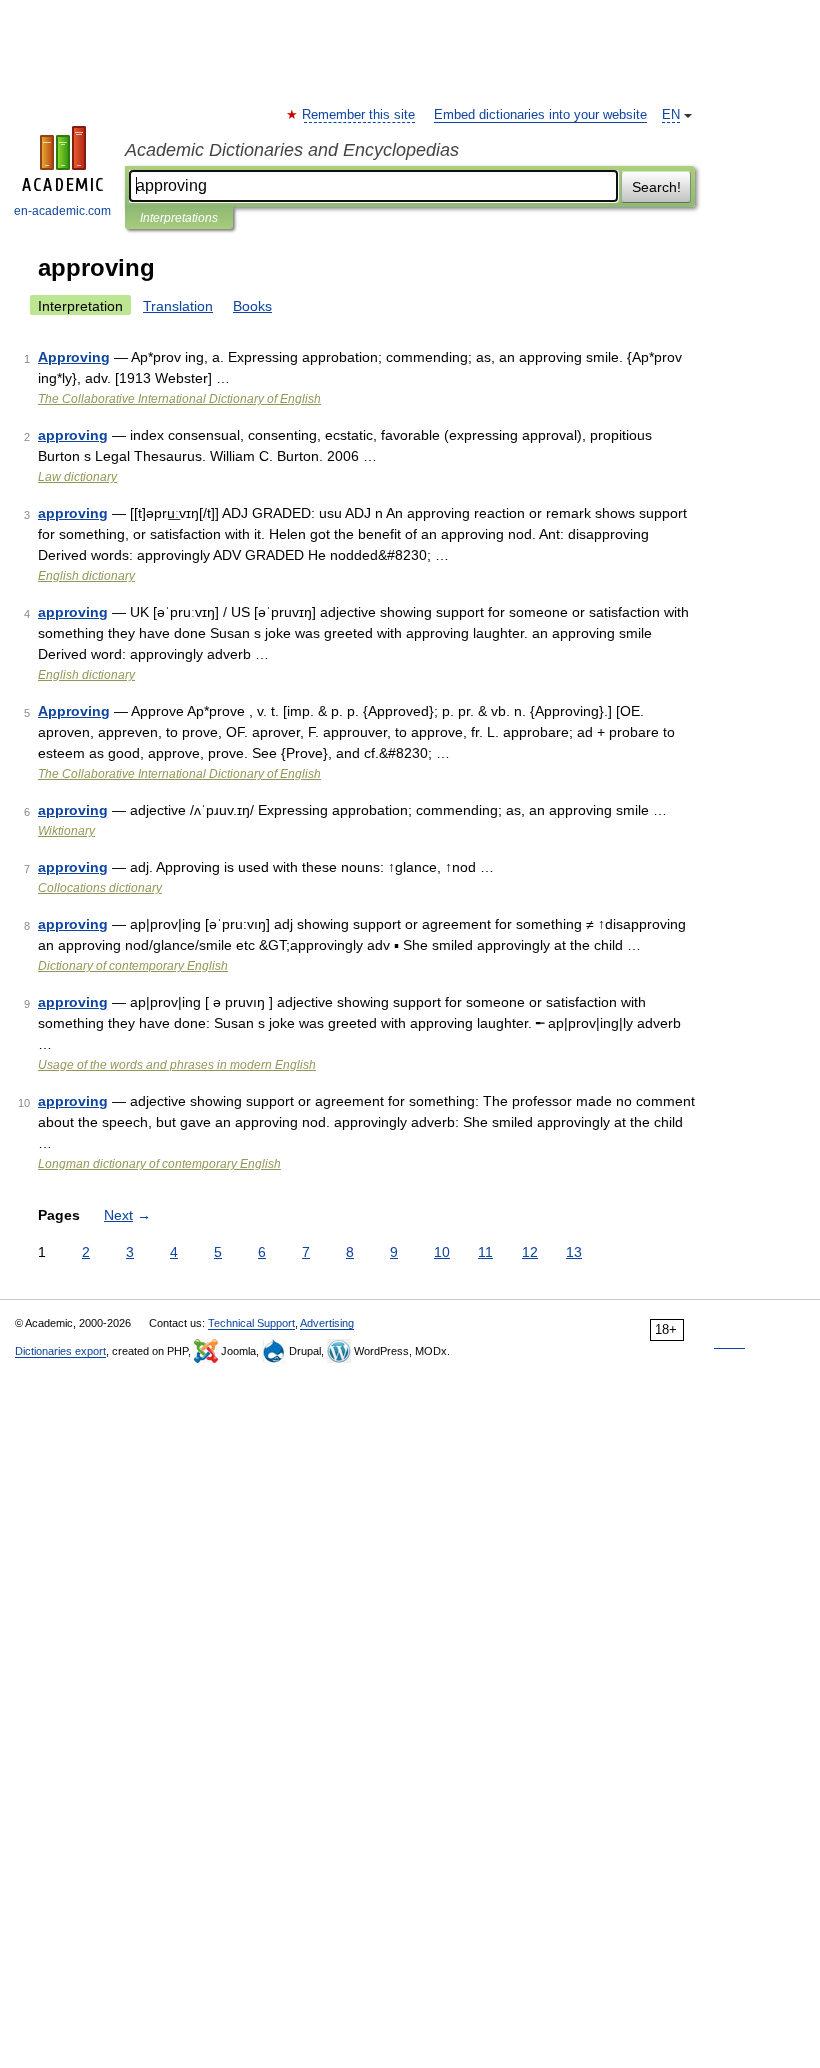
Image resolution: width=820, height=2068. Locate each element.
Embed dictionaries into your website (540, 115)
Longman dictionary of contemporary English (159, 1164)
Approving (74, 357)
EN (671, 115)
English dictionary (86, 576)
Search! (656, 187)
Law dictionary (77, 477)
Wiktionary (66, 831)
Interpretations (179, 218)
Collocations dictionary (100, 888)
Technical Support (251, 1323)
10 (442, 1252)
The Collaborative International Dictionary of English (179, 399)
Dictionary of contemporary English (133, 966)
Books (252, 306)
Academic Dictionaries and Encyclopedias (292, 150)
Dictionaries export (60, 1351)
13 (574, 1252)
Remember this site (359, 115)
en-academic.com (62, 211)
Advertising (327, 1323)
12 (530, 1252)
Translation (178, 306)
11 (485, 1252)
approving (73, 435)
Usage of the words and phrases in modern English (177, 1065)
